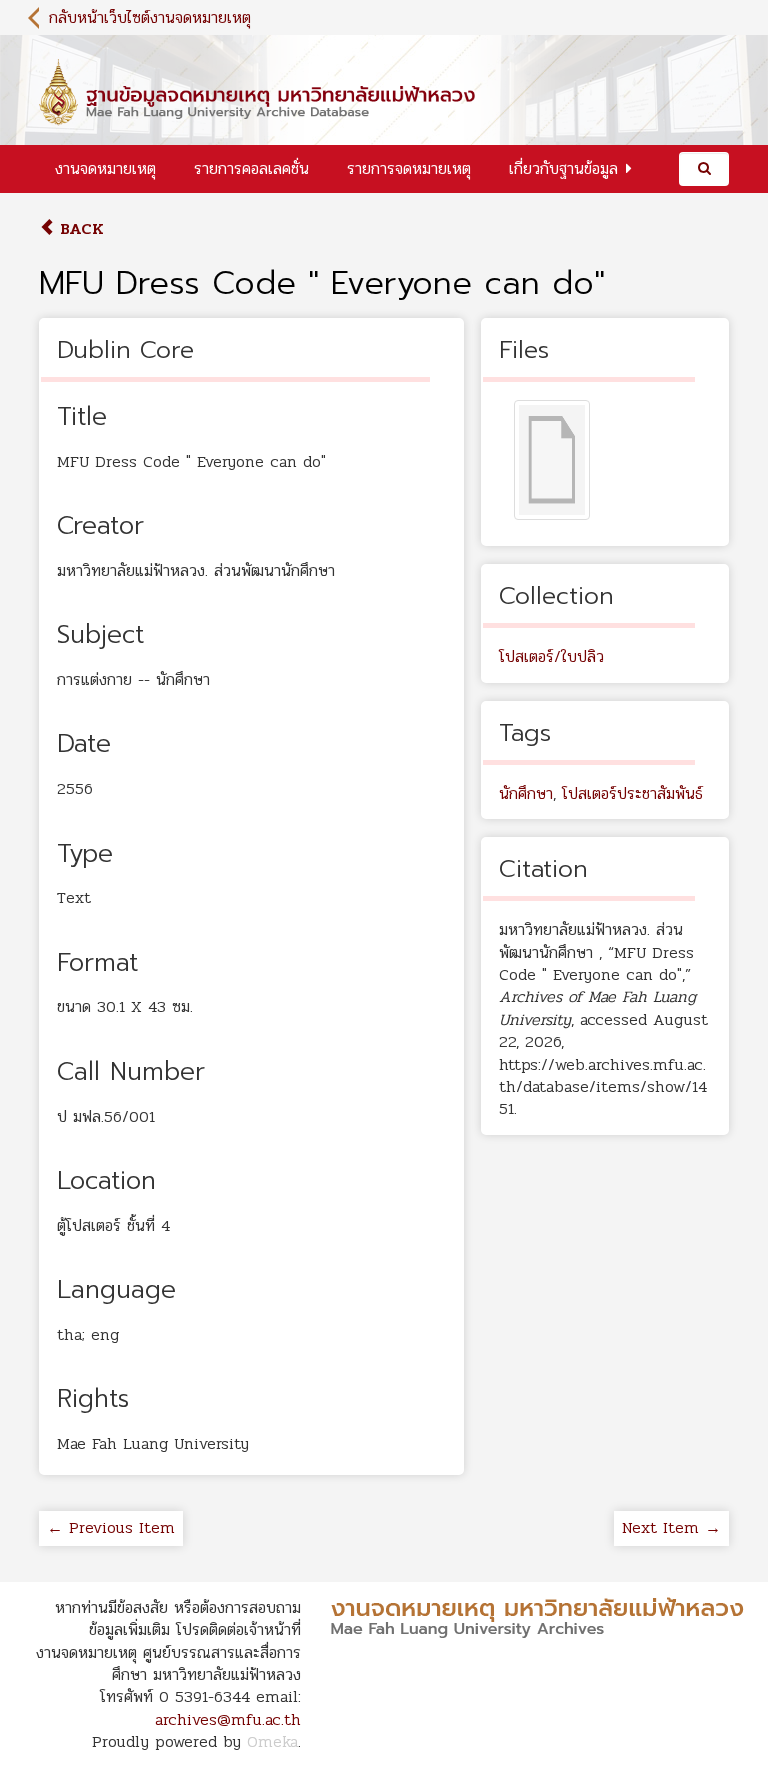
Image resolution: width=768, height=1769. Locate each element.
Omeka (272, 1741)
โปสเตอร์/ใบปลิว (551, 656)
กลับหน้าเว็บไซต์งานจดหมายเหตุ (150, 17)
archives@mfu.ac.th (228, 1719)
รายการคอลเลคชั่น (251, 168)
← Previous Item (111, 1527)
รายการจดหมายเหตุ (409, 168)
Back (79, 228)
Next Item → (671, 1527)
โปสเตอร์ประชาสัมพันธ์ (632, 793)
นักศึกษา (526, 793)
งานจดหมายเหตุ (105, 168)
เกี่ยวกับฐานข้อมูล (563, 168)
